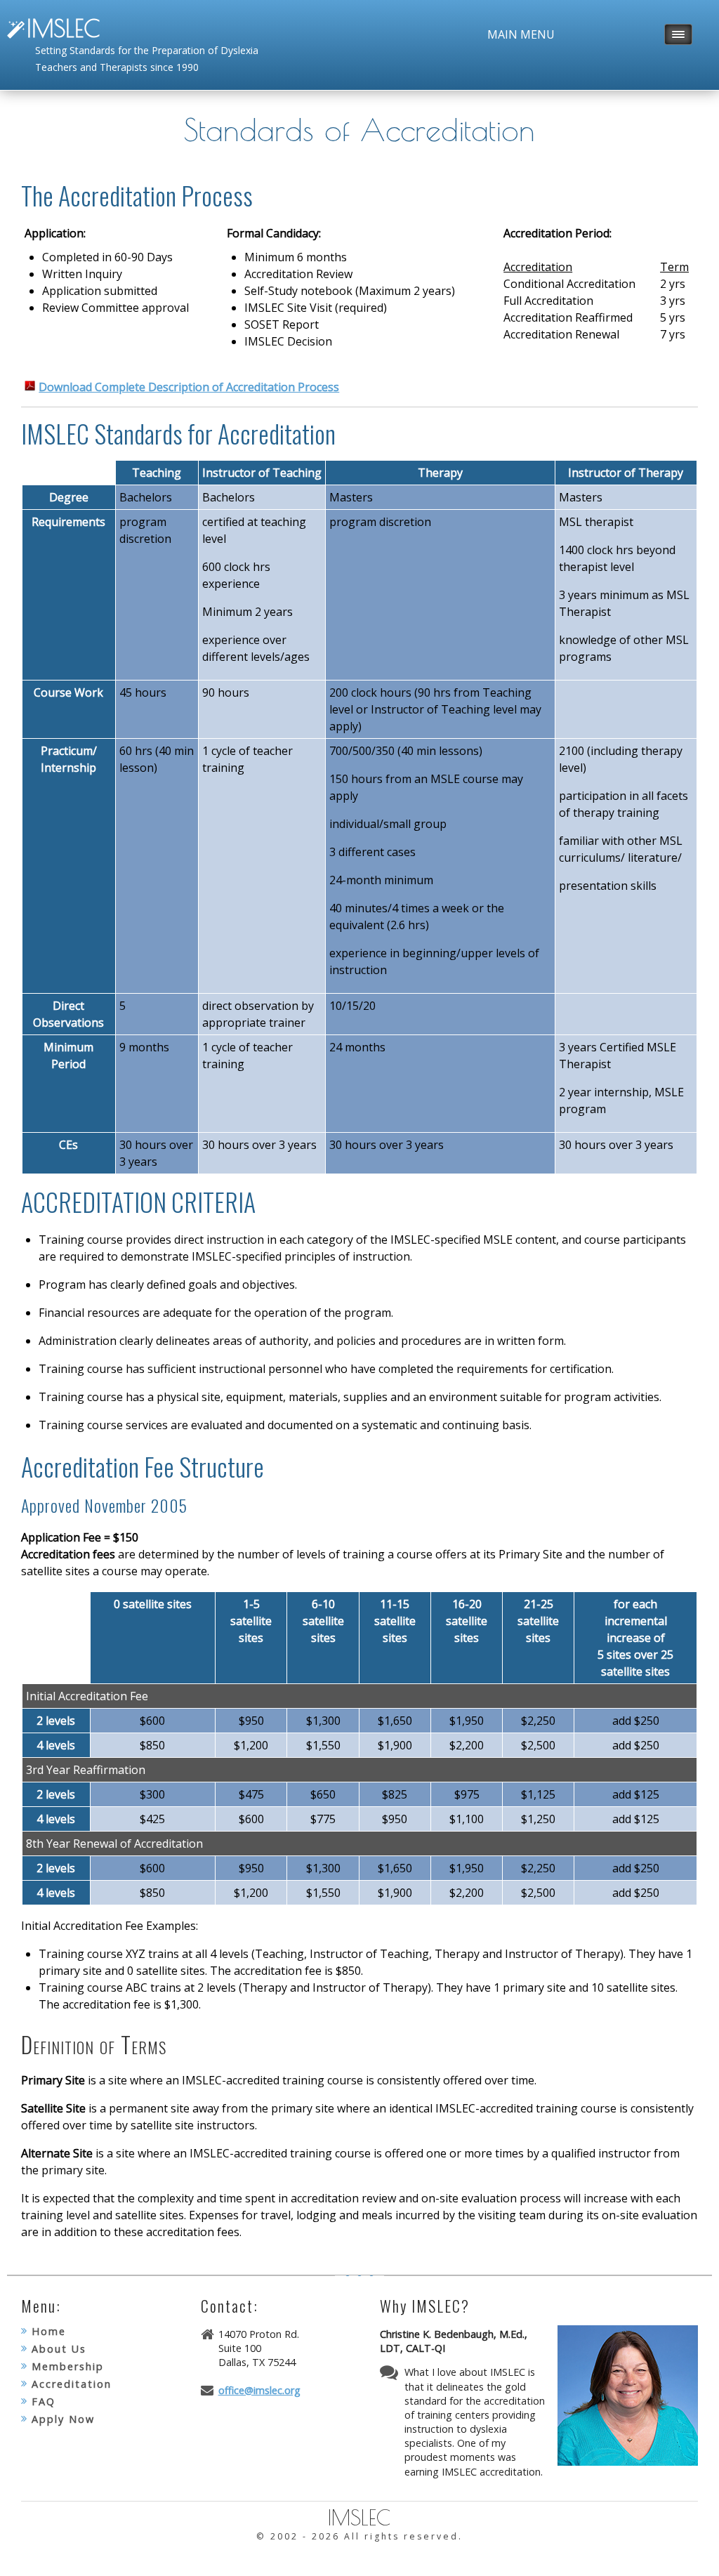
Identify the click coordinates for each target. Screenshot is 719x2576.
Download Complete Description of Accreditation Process (189, 387)
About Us (59, 2349)
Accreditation (72, 2384)
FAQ (44, 2401)
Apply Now (63, 2419)
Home (49, 2331)
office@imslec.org (259, 2390)
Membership (68, 2366)
